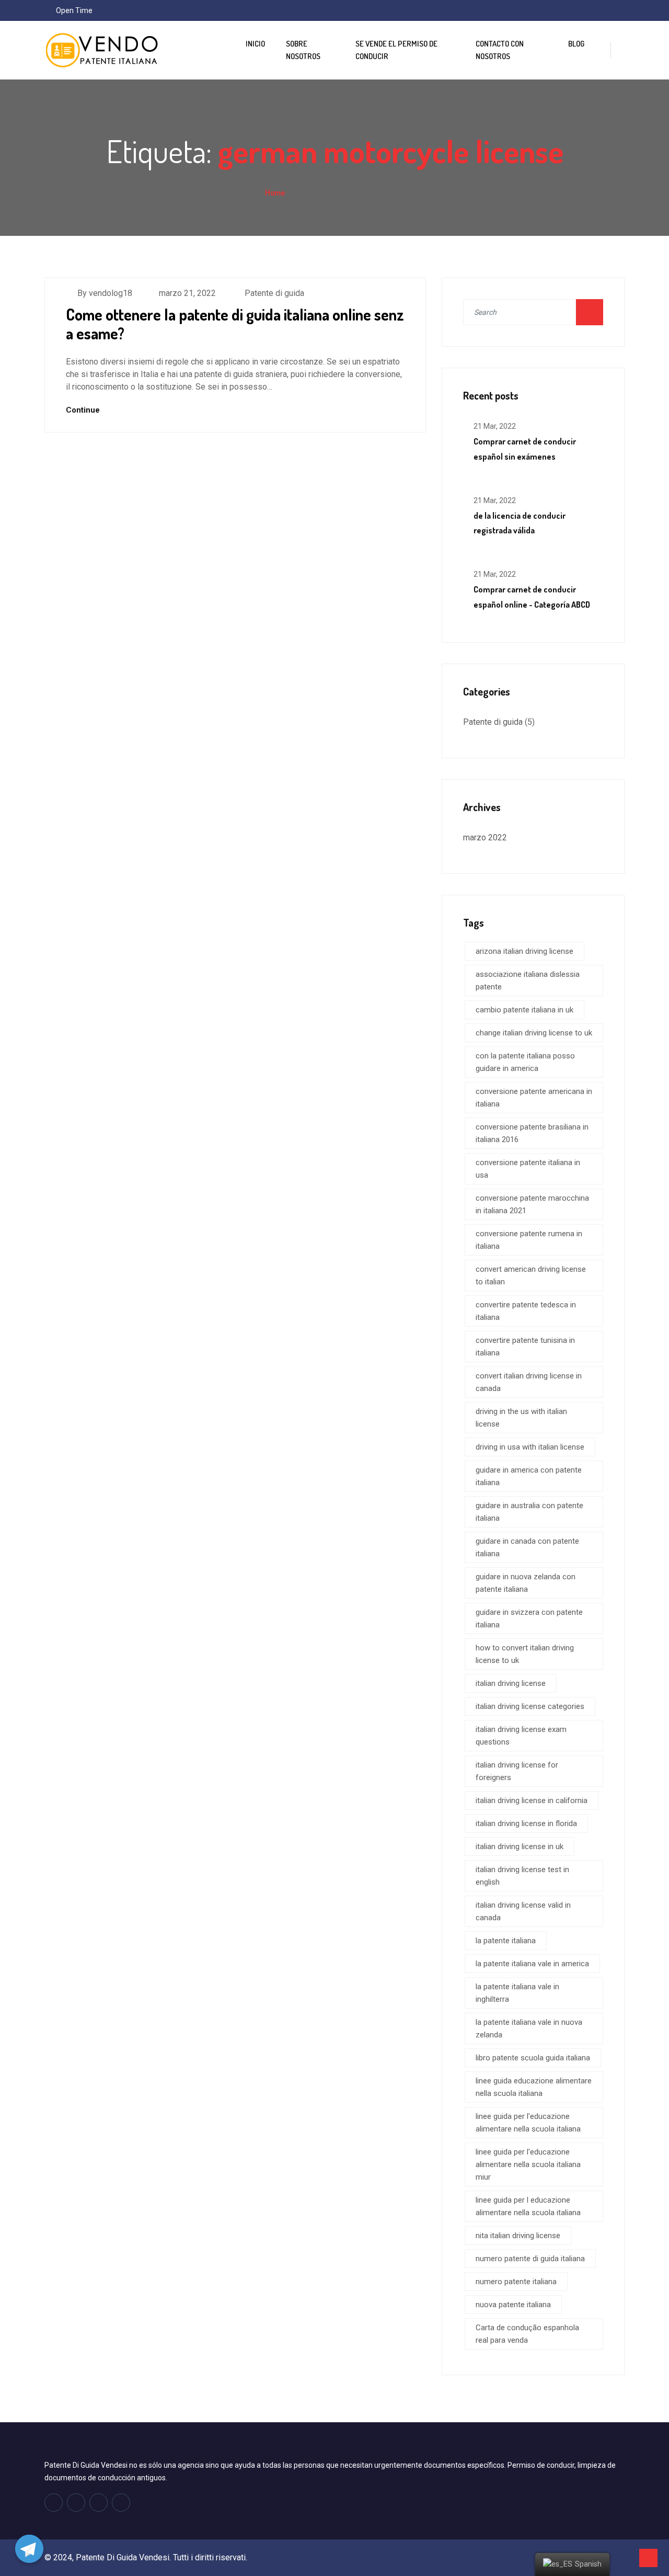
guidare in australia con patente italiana (529, 1512)
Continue (84, 410)
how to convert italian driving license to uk (525, 1654)
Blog (576, 44)
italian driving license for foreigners (517, 1771)
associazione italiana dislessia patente (528, 981)
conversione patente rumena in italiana (529, 1240)
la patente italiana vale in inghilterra (517, 1993)
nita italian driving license (518, 2236)
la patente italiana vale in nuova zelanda (529, 2028)
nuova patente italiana (513, 2305)
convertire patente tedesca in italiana (526, 1311)
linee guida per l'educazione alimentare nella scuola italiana (528, 2123)
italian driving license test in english (522, 1876)
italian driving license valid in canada (523, 1911)
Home (275, 192)
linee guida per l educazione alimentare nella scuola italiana (528, 2206)
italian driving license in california (532, 1800)
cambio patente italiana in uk (524, 1010)
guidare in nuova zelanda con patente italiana (526, 1583)
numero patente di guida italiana (530, 2259)
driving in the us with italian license (521, 1418)
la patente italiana (506, 1941)
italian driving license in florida (526, 1823)
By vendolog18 (105, 293)
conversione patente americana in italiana (534, 1098)
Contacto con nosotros (500, 50)
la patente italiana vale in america (532, 1964)
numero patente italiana (516, 2282)
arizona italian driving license (524, 951)
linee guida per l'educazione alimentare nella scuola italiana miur (528, 2164)
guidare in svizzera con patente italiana (529, 1618)
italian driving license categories (530, 1706)
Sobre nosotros (303, 50)
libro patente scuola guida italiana (533, 2058)
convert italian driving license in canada (529, 1382)
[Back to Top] (648, 2558)
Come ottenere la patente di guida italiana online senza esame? (235, 324)
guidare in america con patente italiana (529, 1476)
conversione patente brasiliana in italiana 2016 (532, 1133)
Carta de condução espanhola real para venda (527, 2334)
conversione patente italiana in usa (528, 1169)
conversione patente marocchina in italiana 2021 (532, 1204)
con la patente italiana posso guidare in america (525, 1062)
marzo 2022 (485, 837)
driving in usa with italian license (530, 1447)
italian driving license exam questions (521, 1736)
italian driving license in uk (520, 1846)
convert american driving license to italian (531, 1275)
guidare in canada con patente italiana (527, 1547)
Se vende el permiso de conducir (396, 50)
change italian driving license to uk (534, 1033)
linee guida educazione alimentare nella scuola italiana (534, 2087)
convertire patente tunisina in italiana (525, 1347)
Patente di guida (274, 293)
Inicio (255, 44)
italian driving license (511, 1683)
